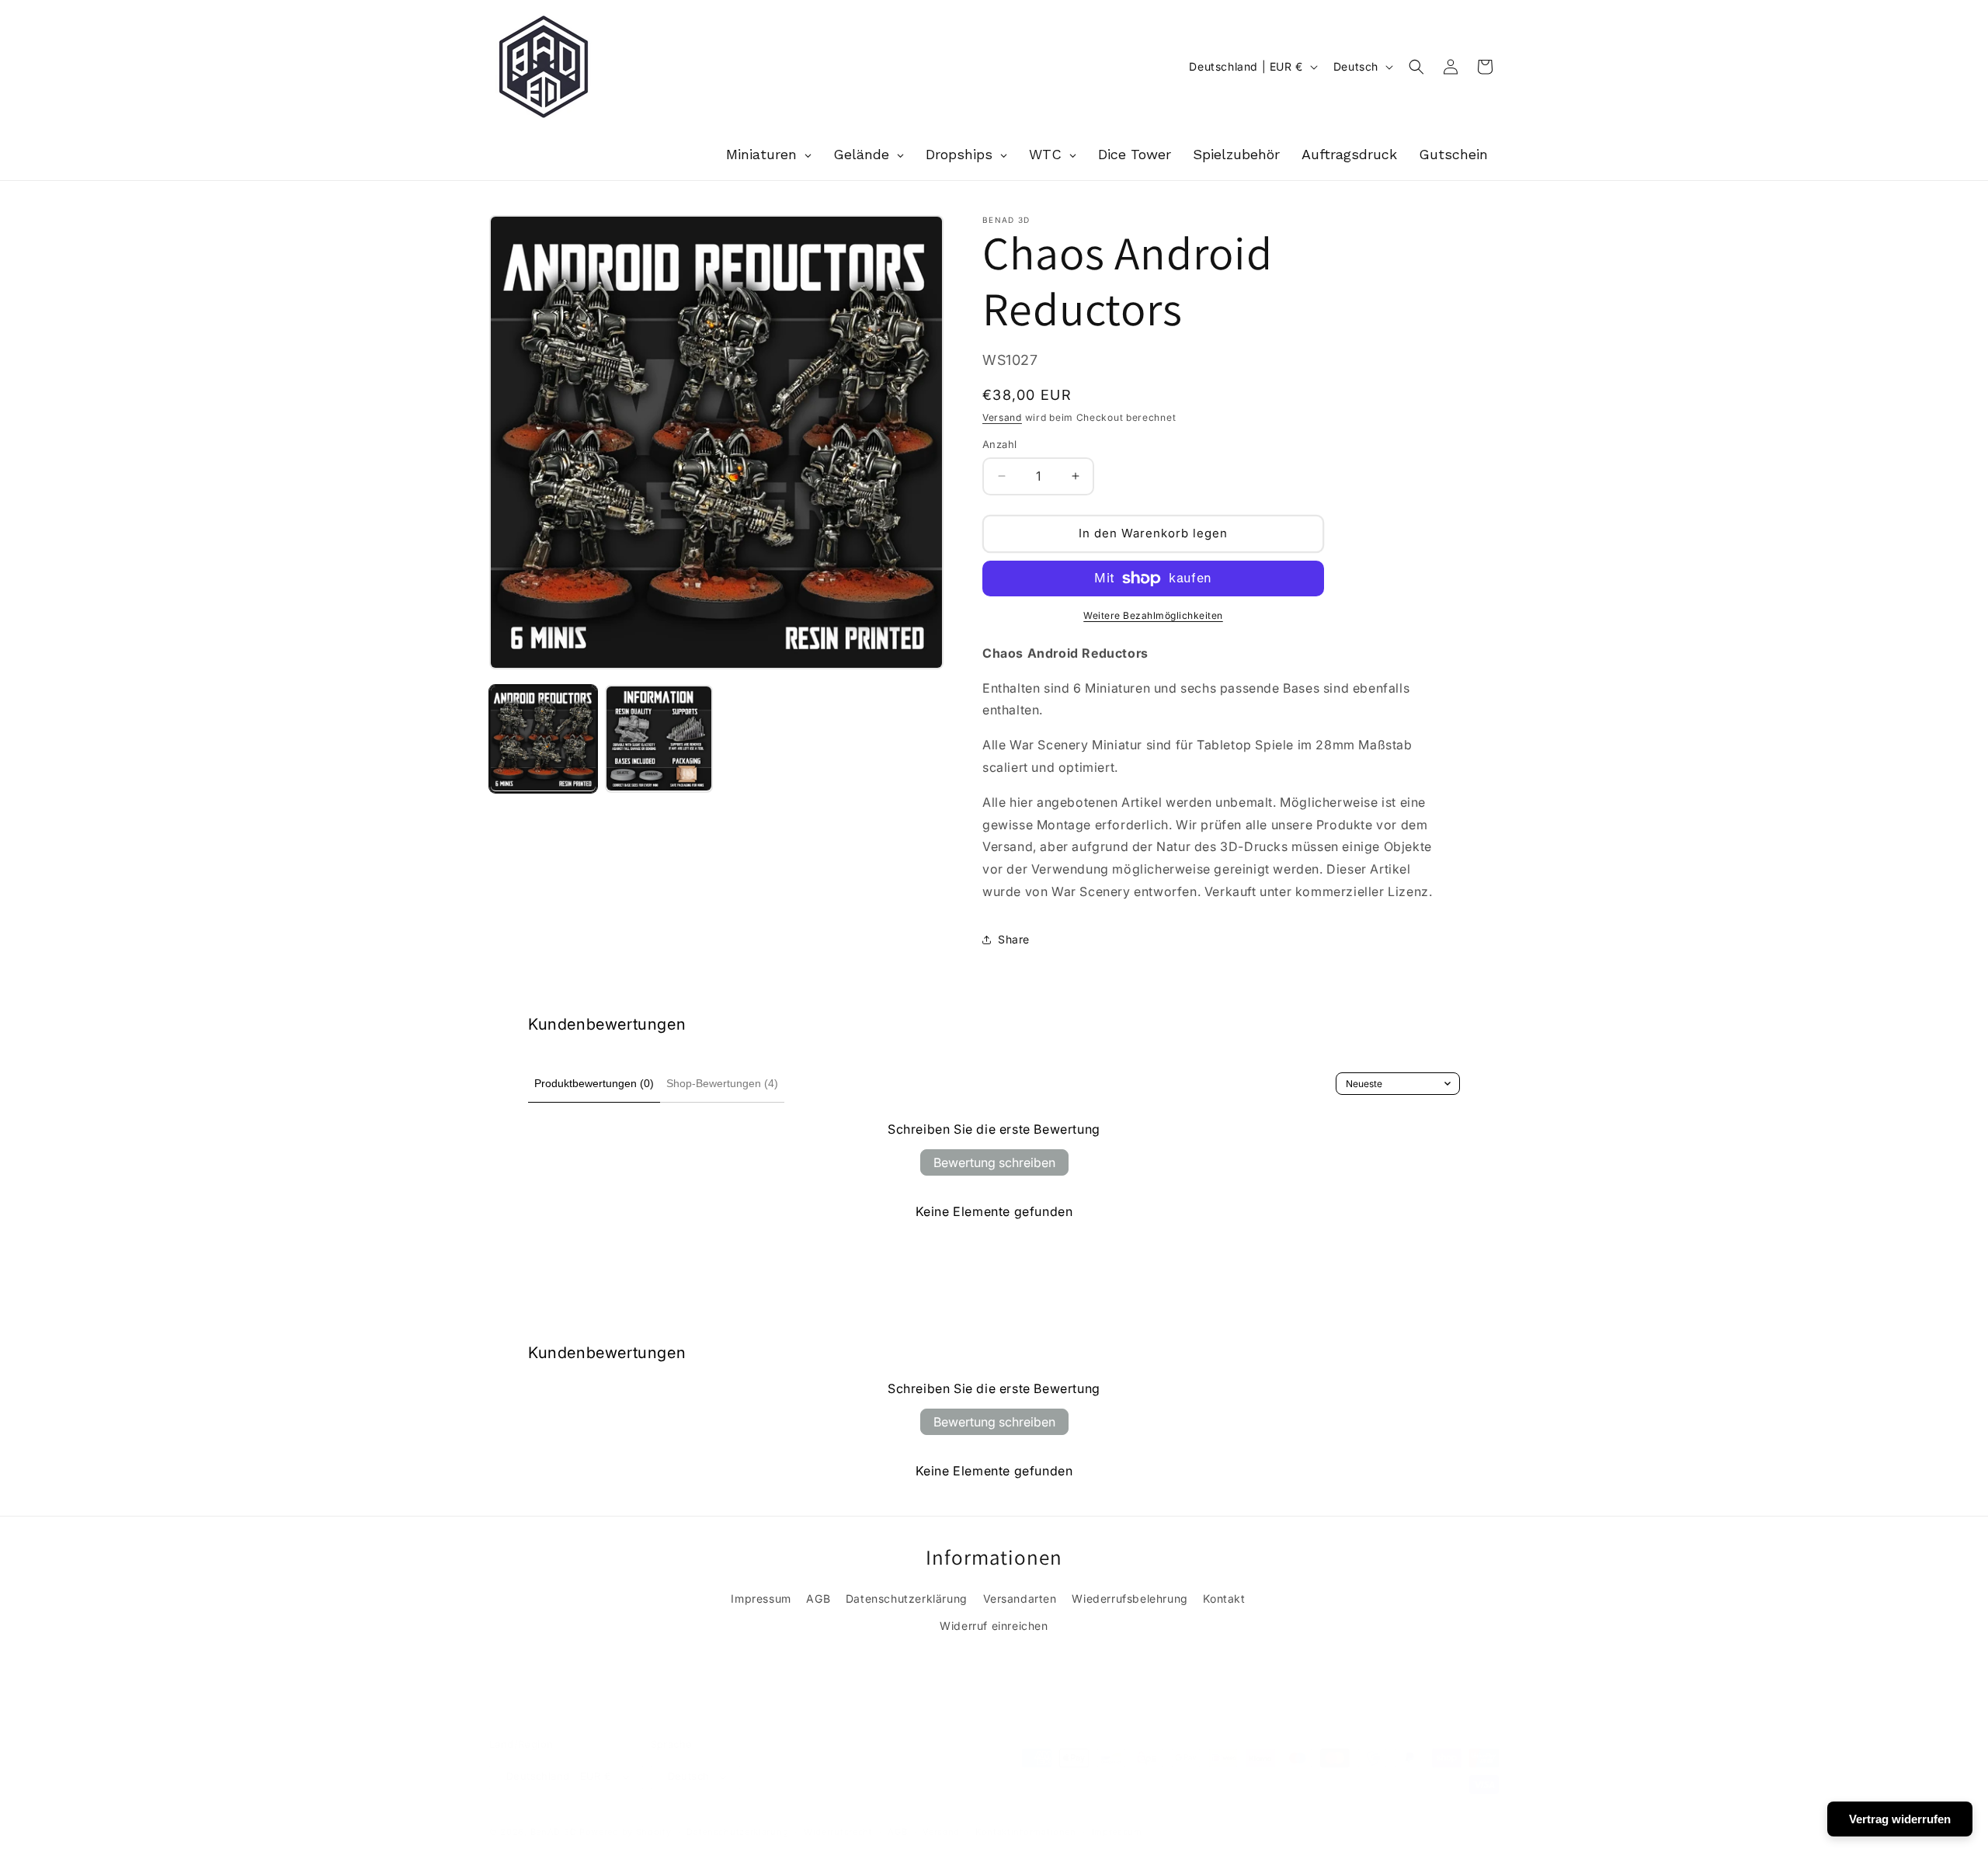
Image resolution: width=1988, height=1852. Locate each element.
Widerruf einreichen (994, 1626)
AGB (818, 1598)
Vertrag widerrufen (1900, 1819)
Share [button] (1014, 939)
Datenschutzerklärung (907, 1598)
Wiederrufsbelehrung (1130, 1598)
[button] (1416, 67)
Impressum (761, 1598)
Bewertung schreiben (994, 1162)
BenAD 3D (554, 1832)
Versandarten (1020, 1598)
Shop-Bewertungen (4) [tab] (722, 1083)
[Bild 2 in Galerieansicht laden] (659, 739)
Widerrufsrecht (838, 1832)
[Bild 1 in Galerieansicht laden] (543, 739)
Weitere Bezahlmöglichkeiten (1153, 615)
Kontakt (1224, 1598)
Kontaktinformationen (1026, 1832)
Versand (1002, 417)
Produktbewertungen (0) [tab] (594, 1083)
